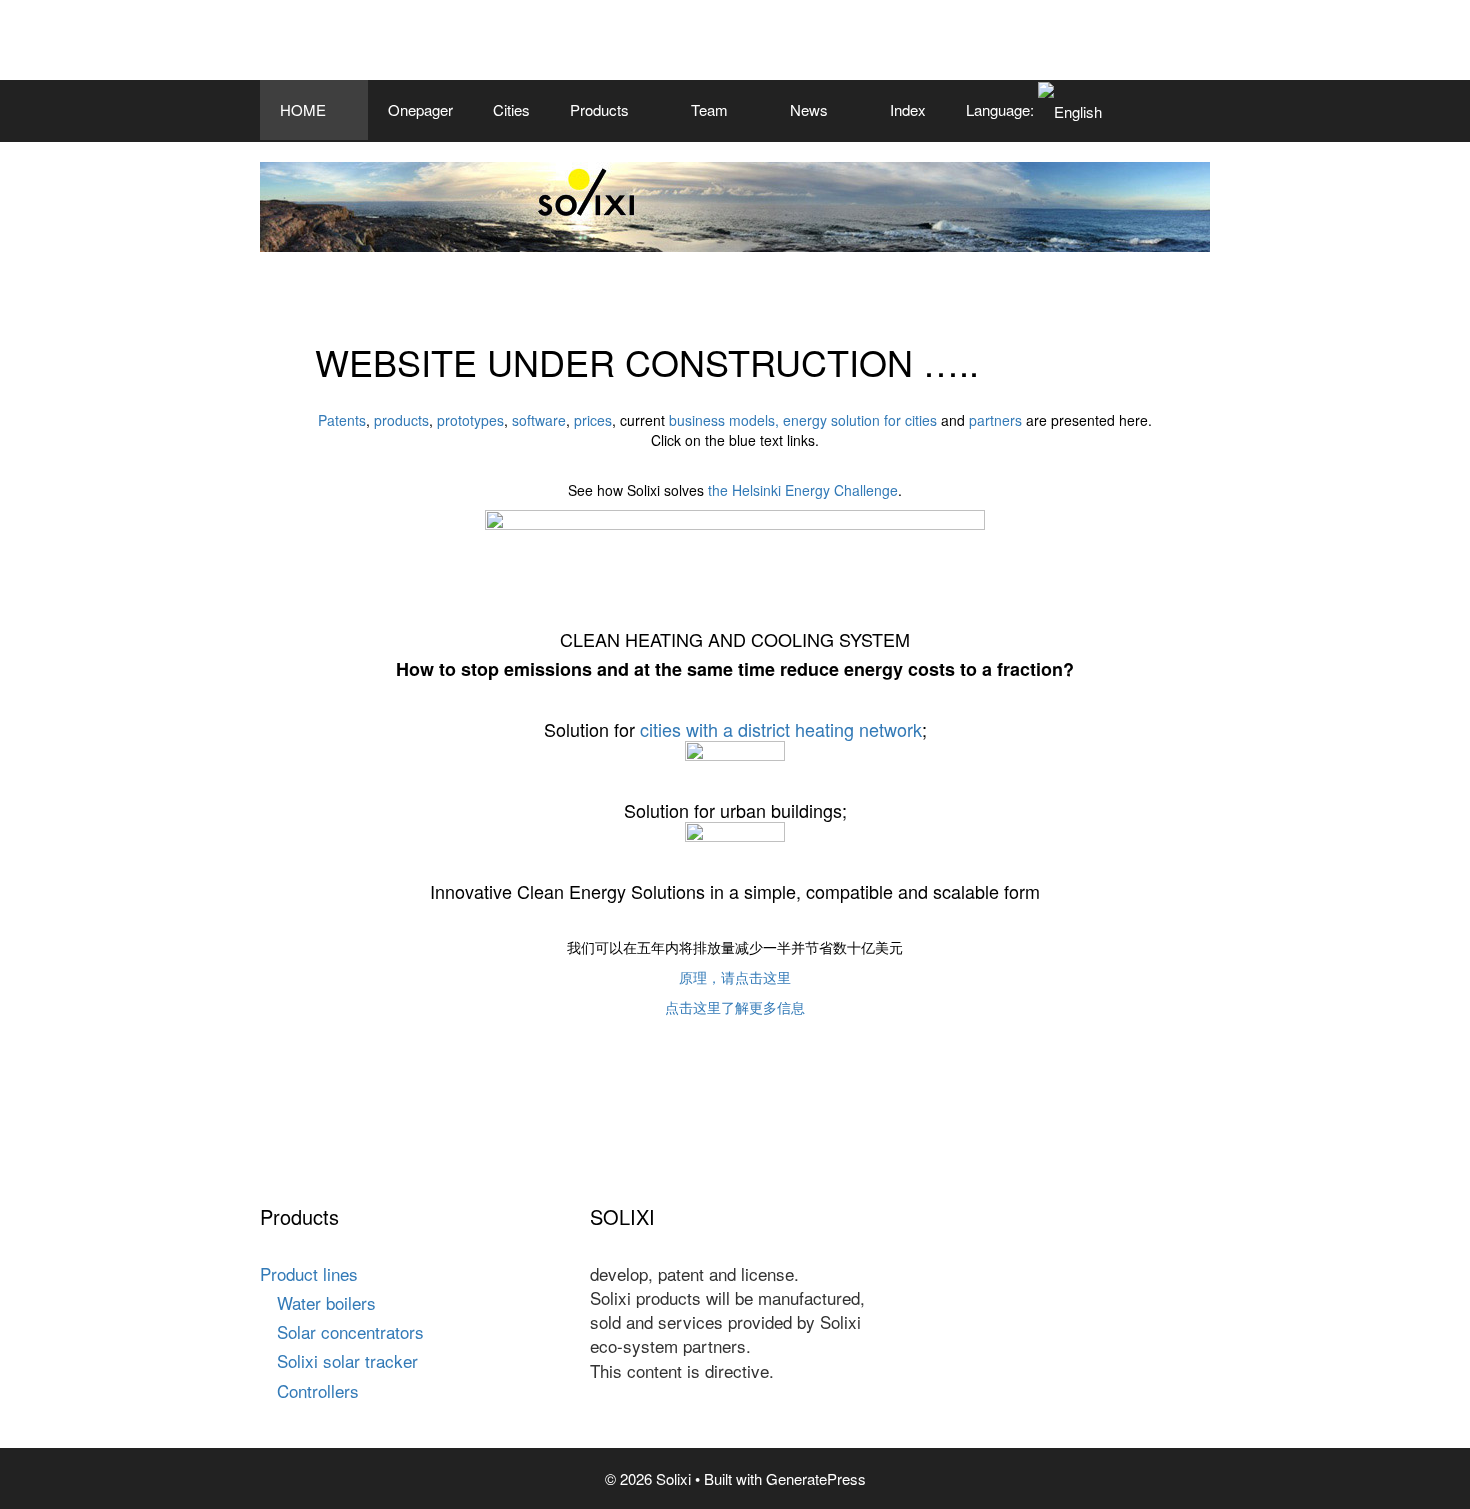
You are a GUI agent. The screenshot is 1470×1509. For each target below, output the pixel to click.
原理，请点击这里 (735, 977)
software (539, 420)
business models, (724, 420)
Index (908, 109)
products (401, 420)
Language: (1002, 109)
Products (599, 109)
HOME (303, 109)
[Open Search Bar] (1180, 110)
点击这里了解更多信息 (735, 1007)
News (809, 109)
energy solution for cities (860, 420)
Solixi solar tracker (347, 1360)
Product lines (309, 1273)
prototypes (470, 420)
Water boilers (326, 1302)
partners (997, 420)
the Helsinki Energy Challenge (803, 490)
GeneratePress (816, 1478)
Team (709, 109)
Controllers (318, 1390)
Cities (511, 109)
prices (593, 420)
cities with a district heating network (781, 729)
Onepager (420, 109)
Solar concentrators (350, 1331)
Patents (342, 420)
